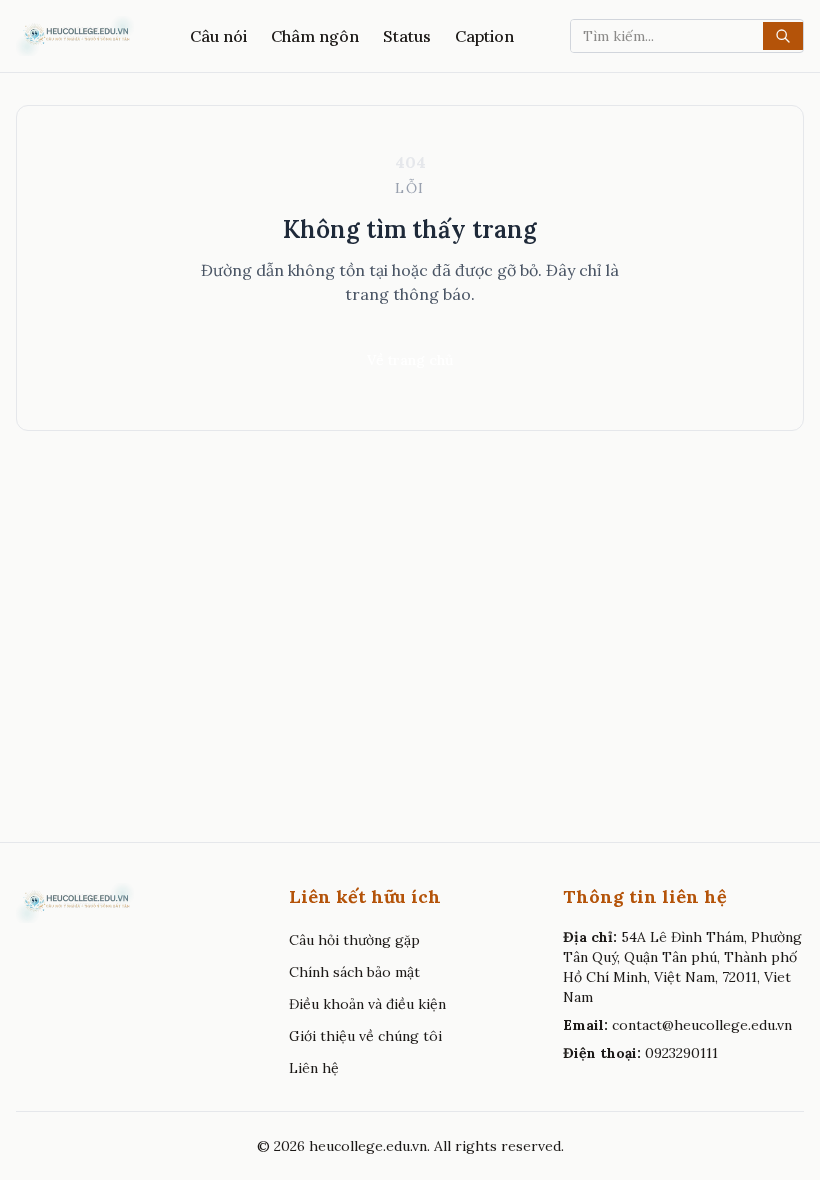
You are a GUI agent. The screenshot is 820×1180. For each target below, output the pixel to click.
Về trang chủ (410, 360)
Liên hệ (314, 1068)
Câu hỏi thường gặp (354, 940)
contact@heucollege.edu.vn (702, 1025)
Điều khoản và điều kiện (367, 1004)
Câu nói (218, 36)
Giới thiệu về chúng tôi (365, 1036)
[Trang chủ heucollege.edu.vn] (75, 36)
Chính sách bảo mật (354, 972)
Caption (484, 36)
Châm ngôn (315, 36)
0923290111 (681, 1053)
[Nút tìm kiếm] (783, 36)
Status (407, 36)
